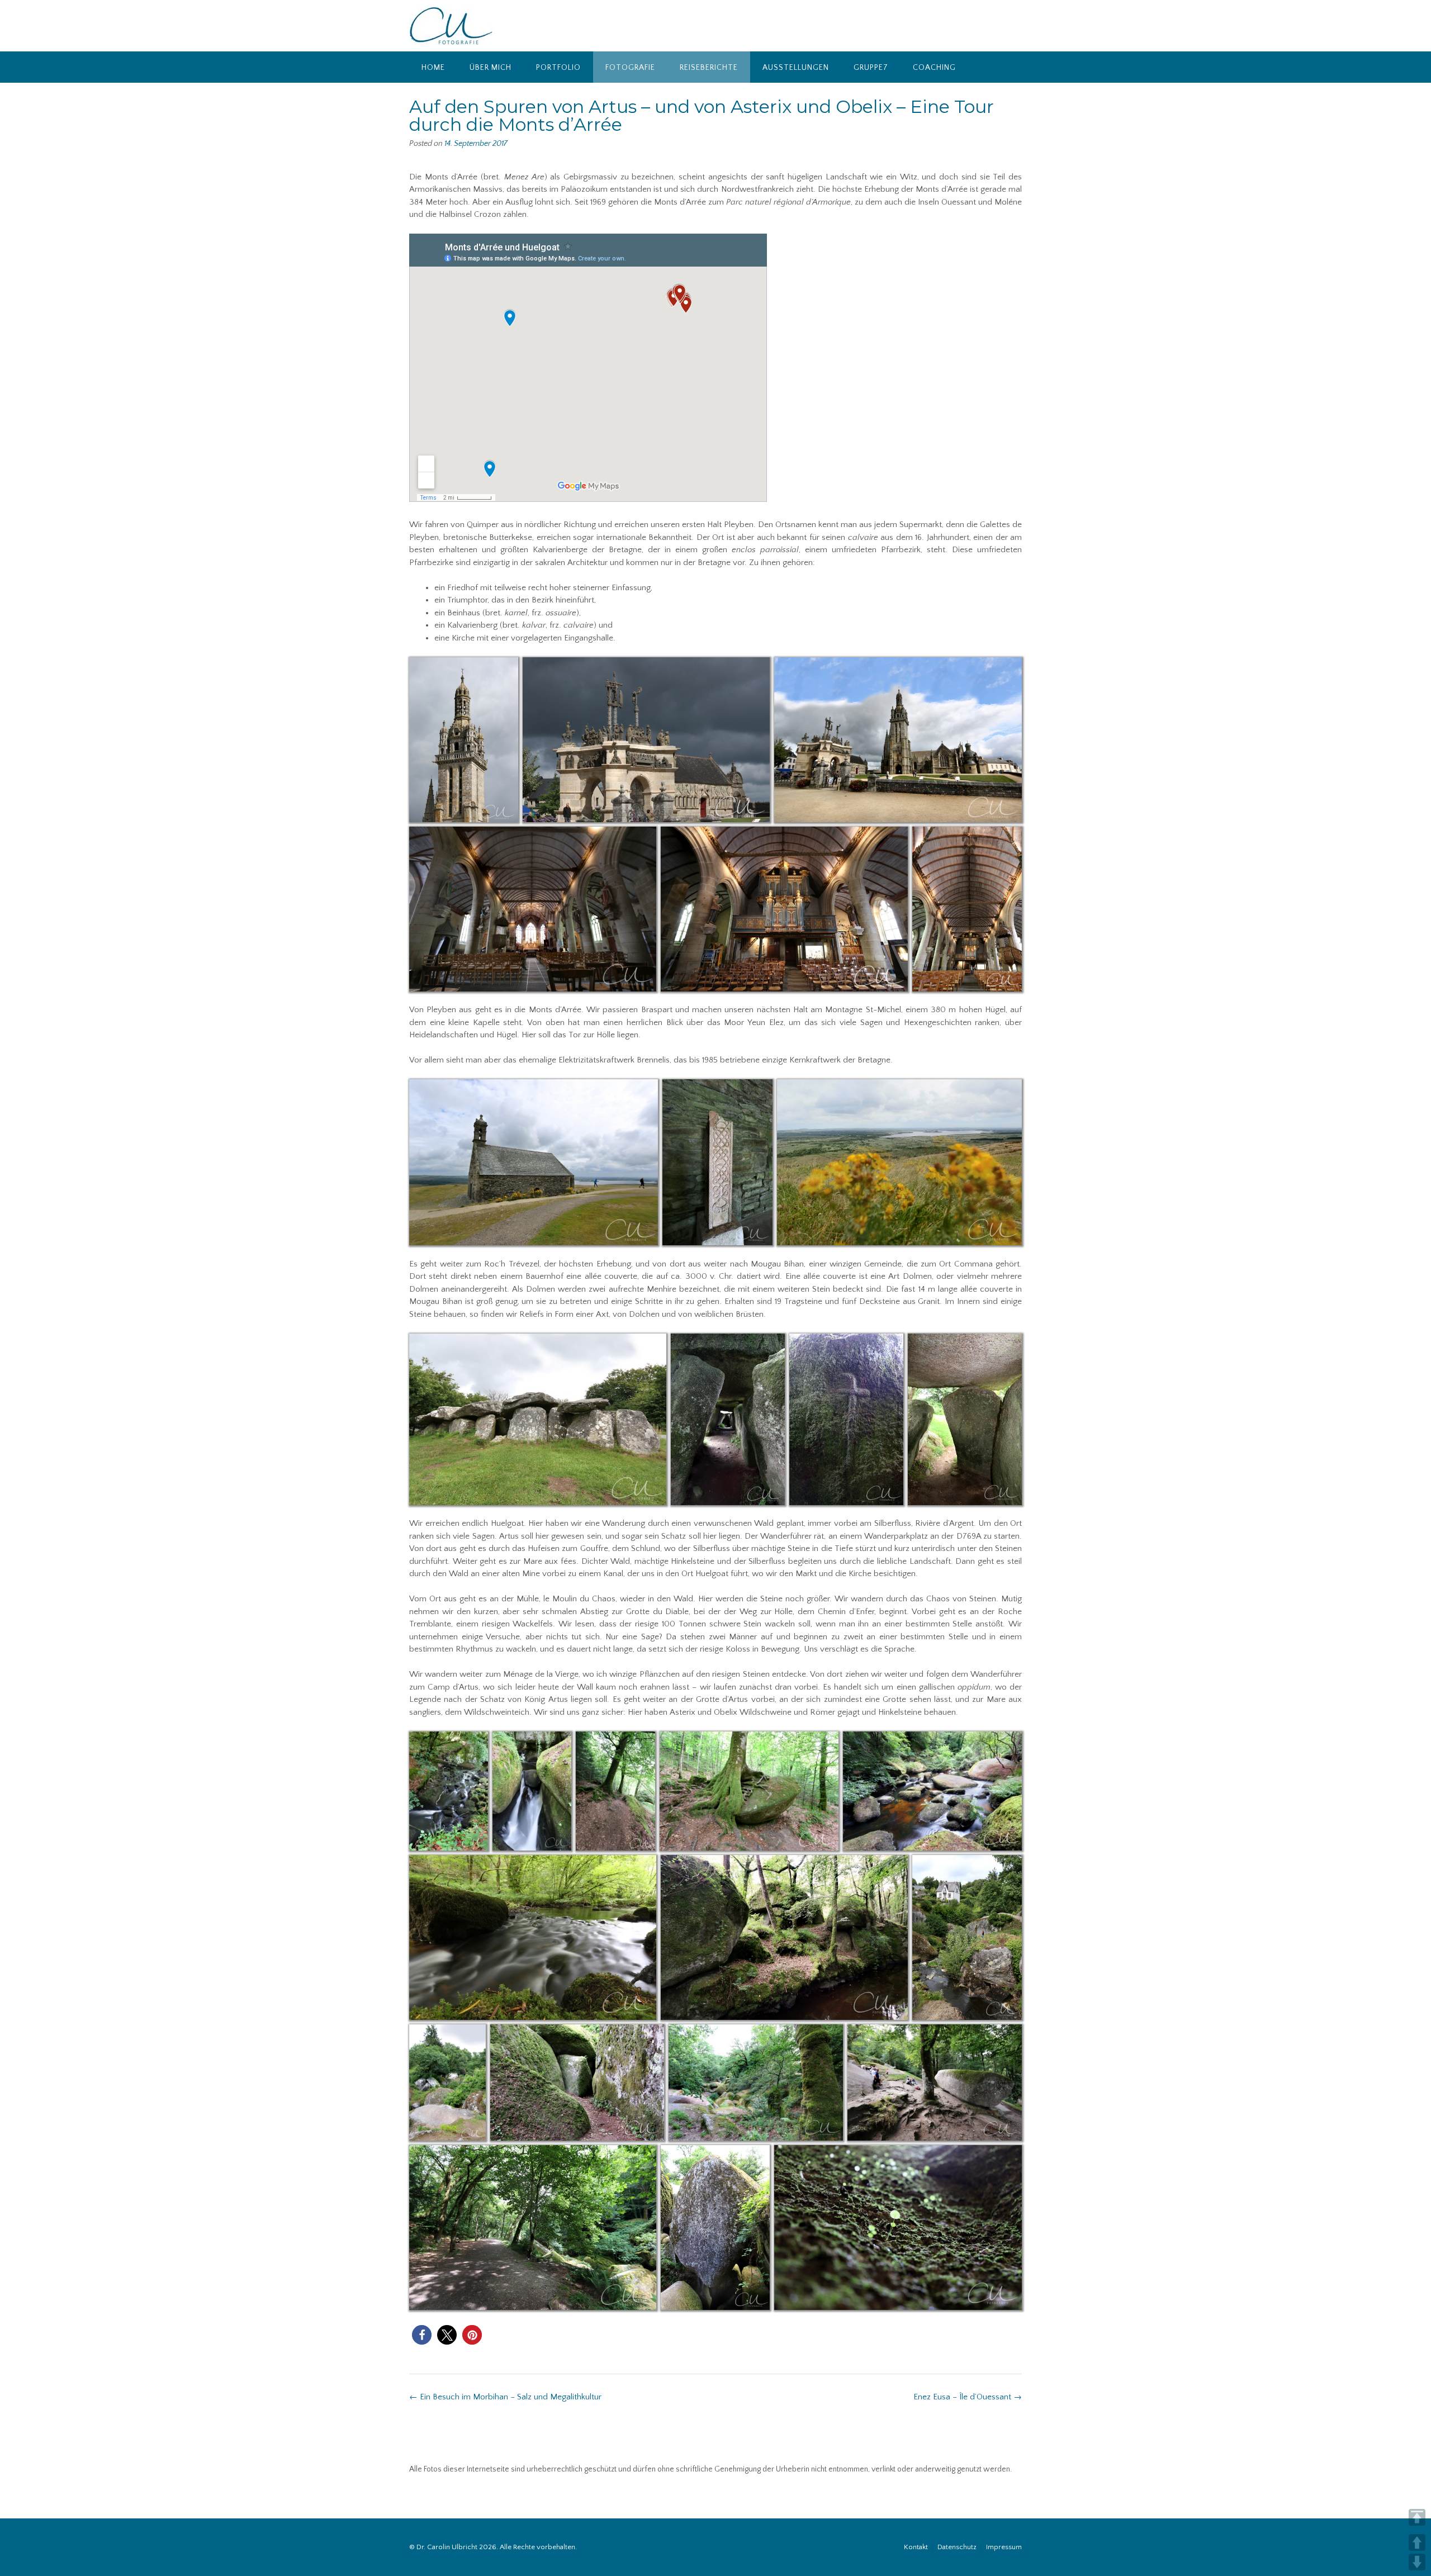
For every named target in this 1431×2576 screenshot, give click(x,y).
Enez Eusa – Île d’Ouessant (968, 2397)
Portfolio (558, 68)
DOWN (1417, 2562)
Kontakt (916, 2547)
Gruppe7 (871, 68)
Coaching (934, 68)
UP (1417, 2542)
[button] (422, 2335)
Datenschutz (957, 2547)
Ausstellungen (796, 68)
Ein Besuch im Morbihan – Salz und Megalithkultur (505, 2397)
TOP (1417, 2517)
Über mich (491, 68)
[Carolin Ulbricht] (451, 26)
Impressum (1004, 2547)
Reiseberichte (709, 68)
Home (433, 68)
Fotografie (630, 68)
